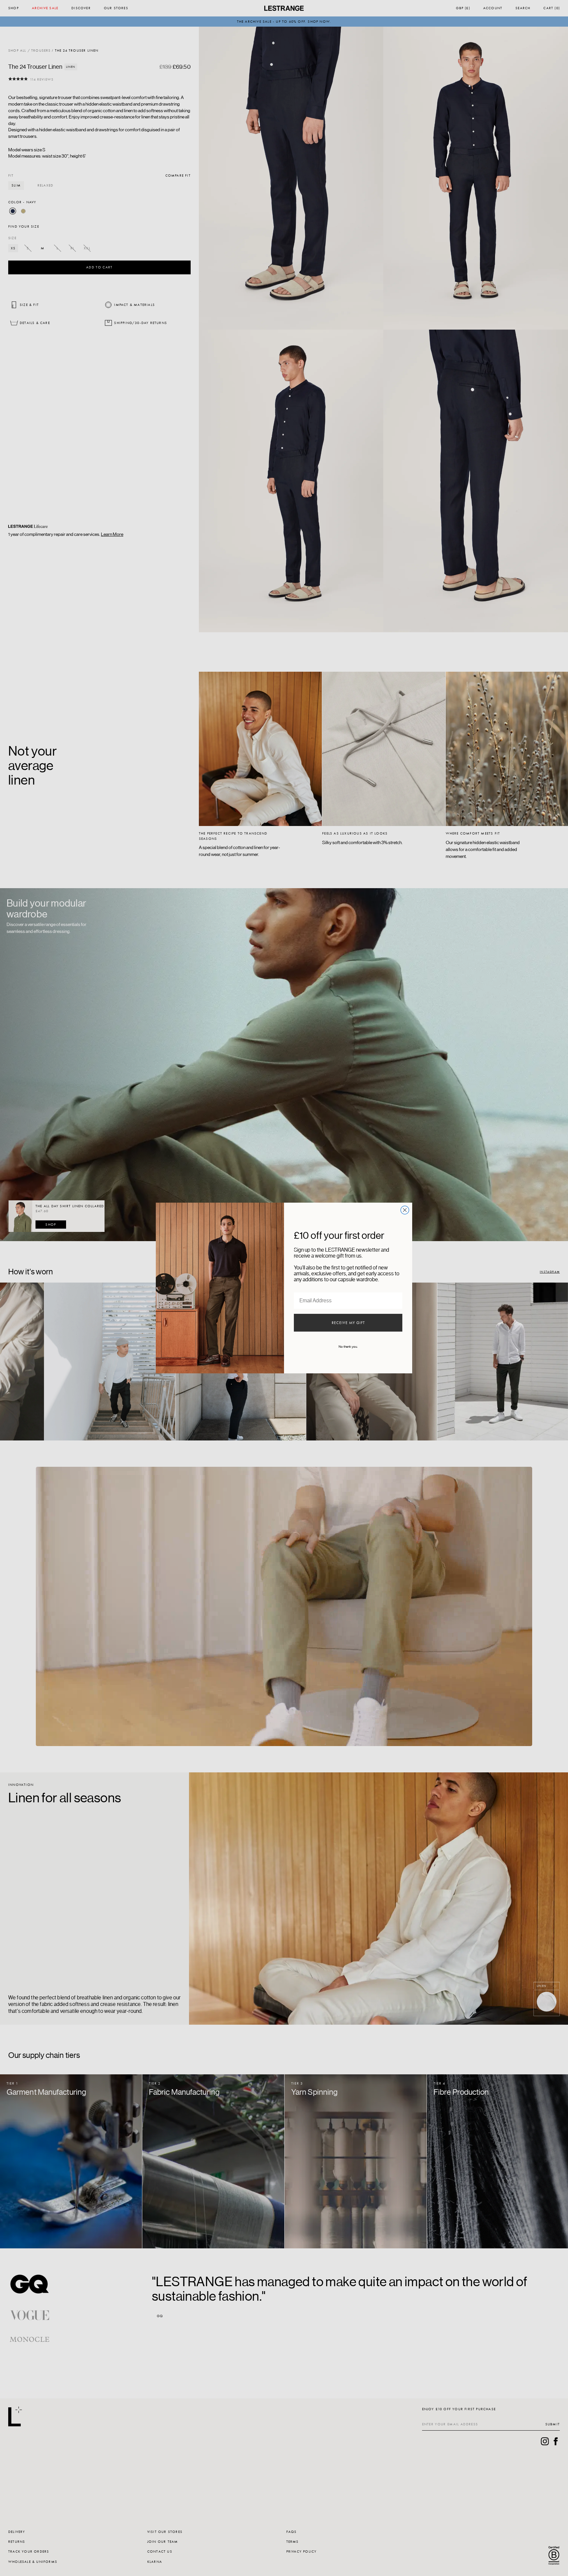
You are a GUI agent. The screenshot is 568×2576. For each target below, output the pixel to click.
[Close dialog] (405, 1210)
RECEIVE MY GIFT (348, 1323)
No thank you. (348, 1347)
